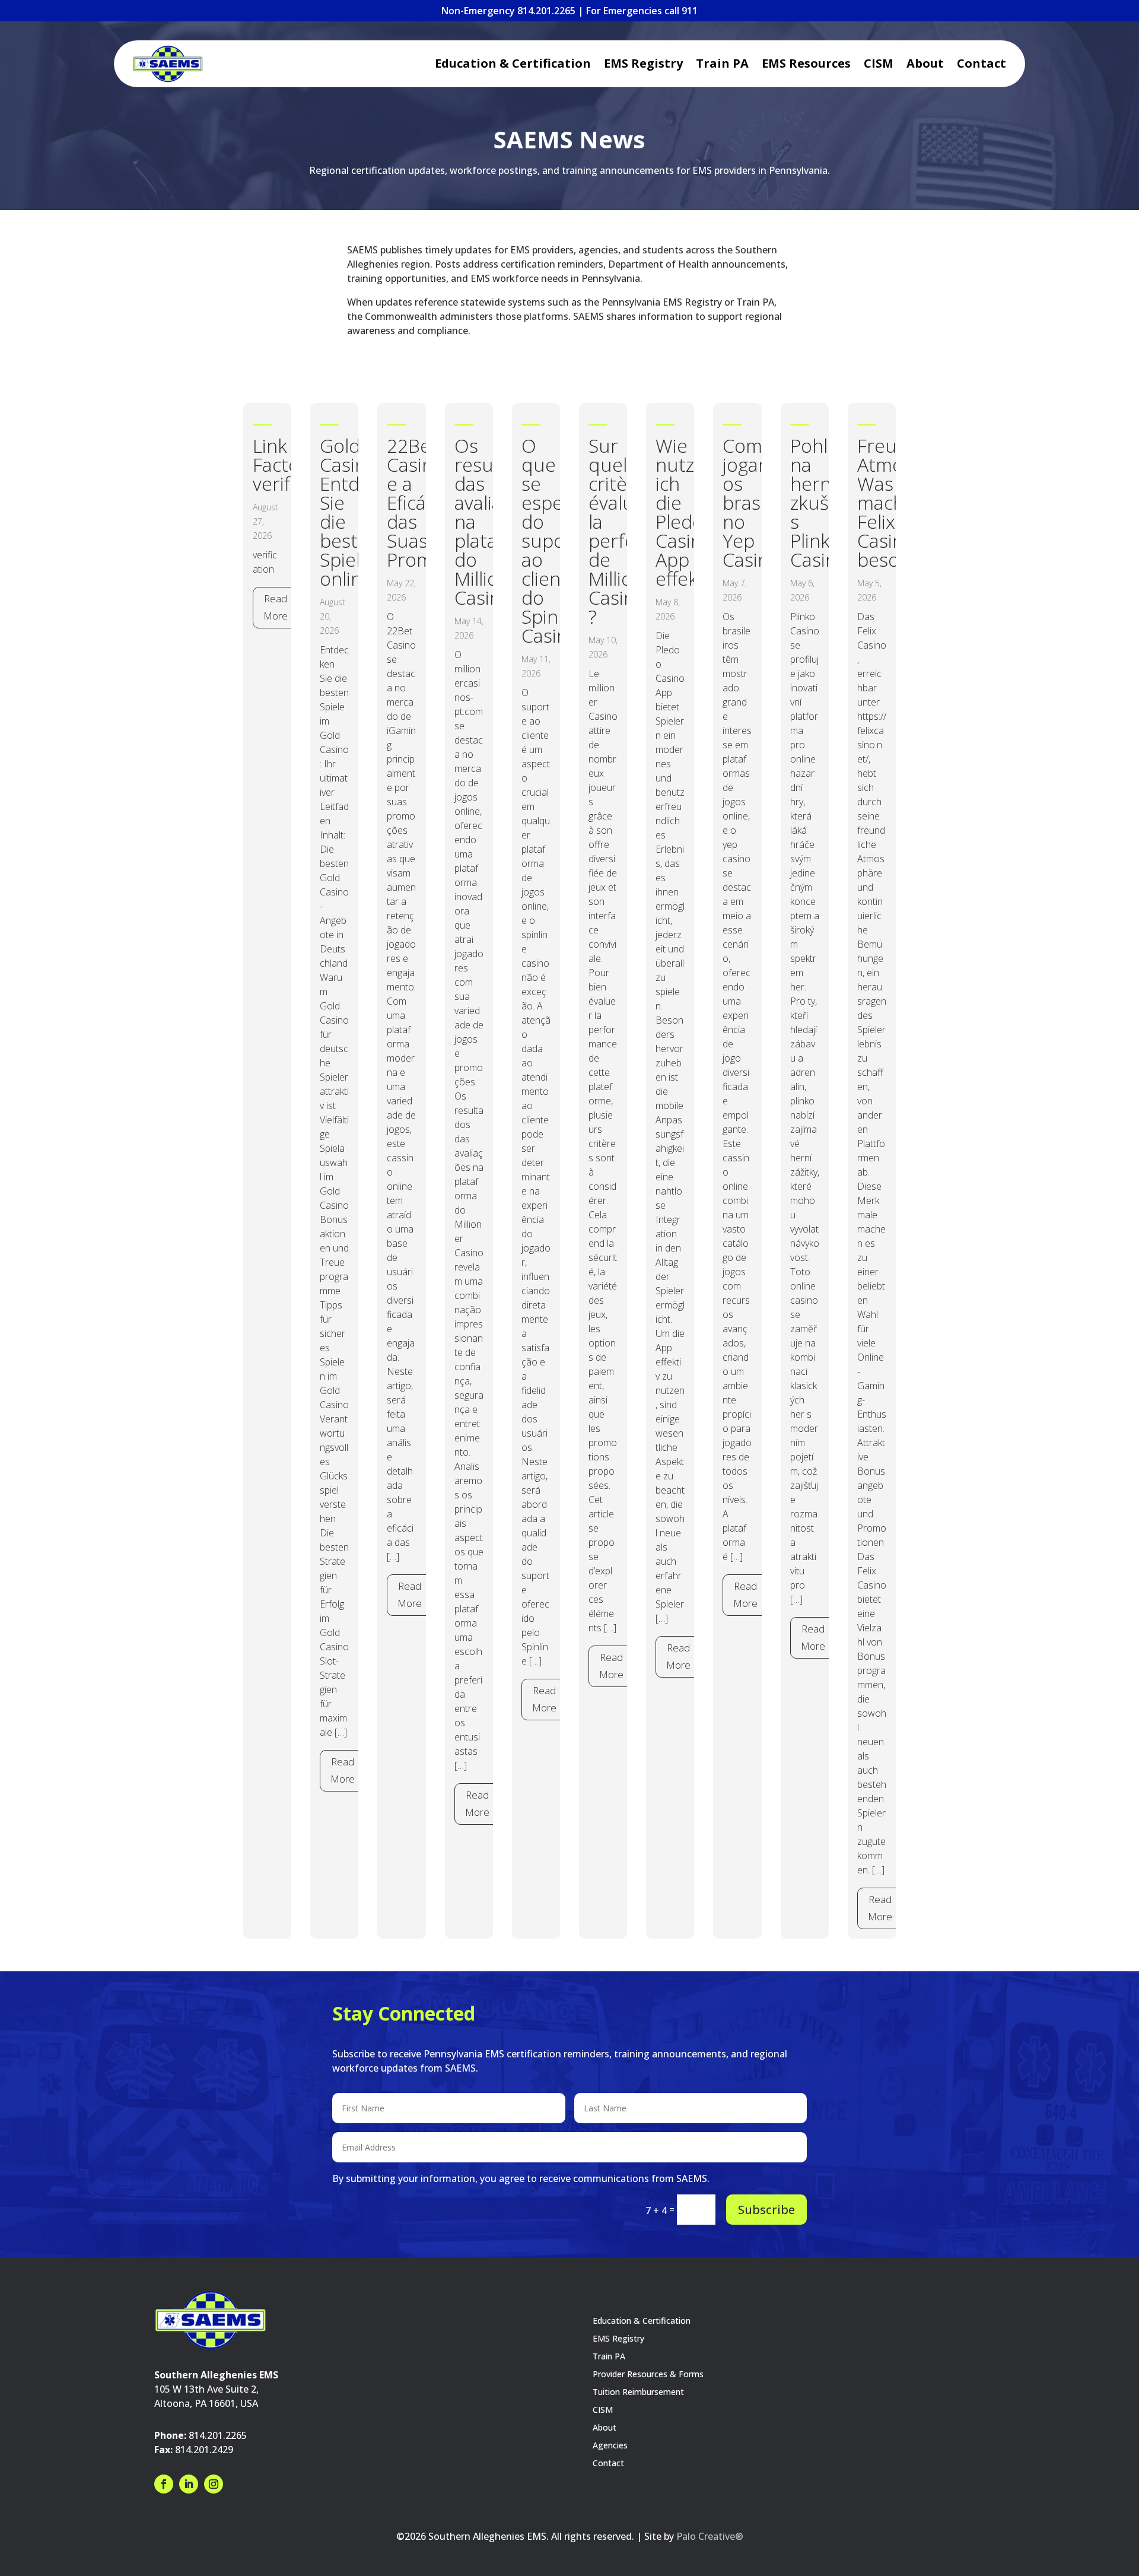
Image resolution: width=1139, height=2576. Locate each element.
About (925, 65)
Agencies (610, 2446)
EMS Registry (643, 65)
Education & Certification (513, 65)
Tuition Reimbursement (638, 2393)
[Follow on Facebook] (164, 2484)
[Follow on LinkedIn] (189, 2484)
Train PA (722, 65)
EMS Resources (806, 65)
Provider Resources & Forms (648, 2375)
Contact (981, 65)
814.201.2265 (218, 2435)
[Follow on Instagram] (214, 2484)
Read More (276, 607)
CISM (879, 65)
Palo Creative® (710, 2536)
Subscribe (766, 2210)
